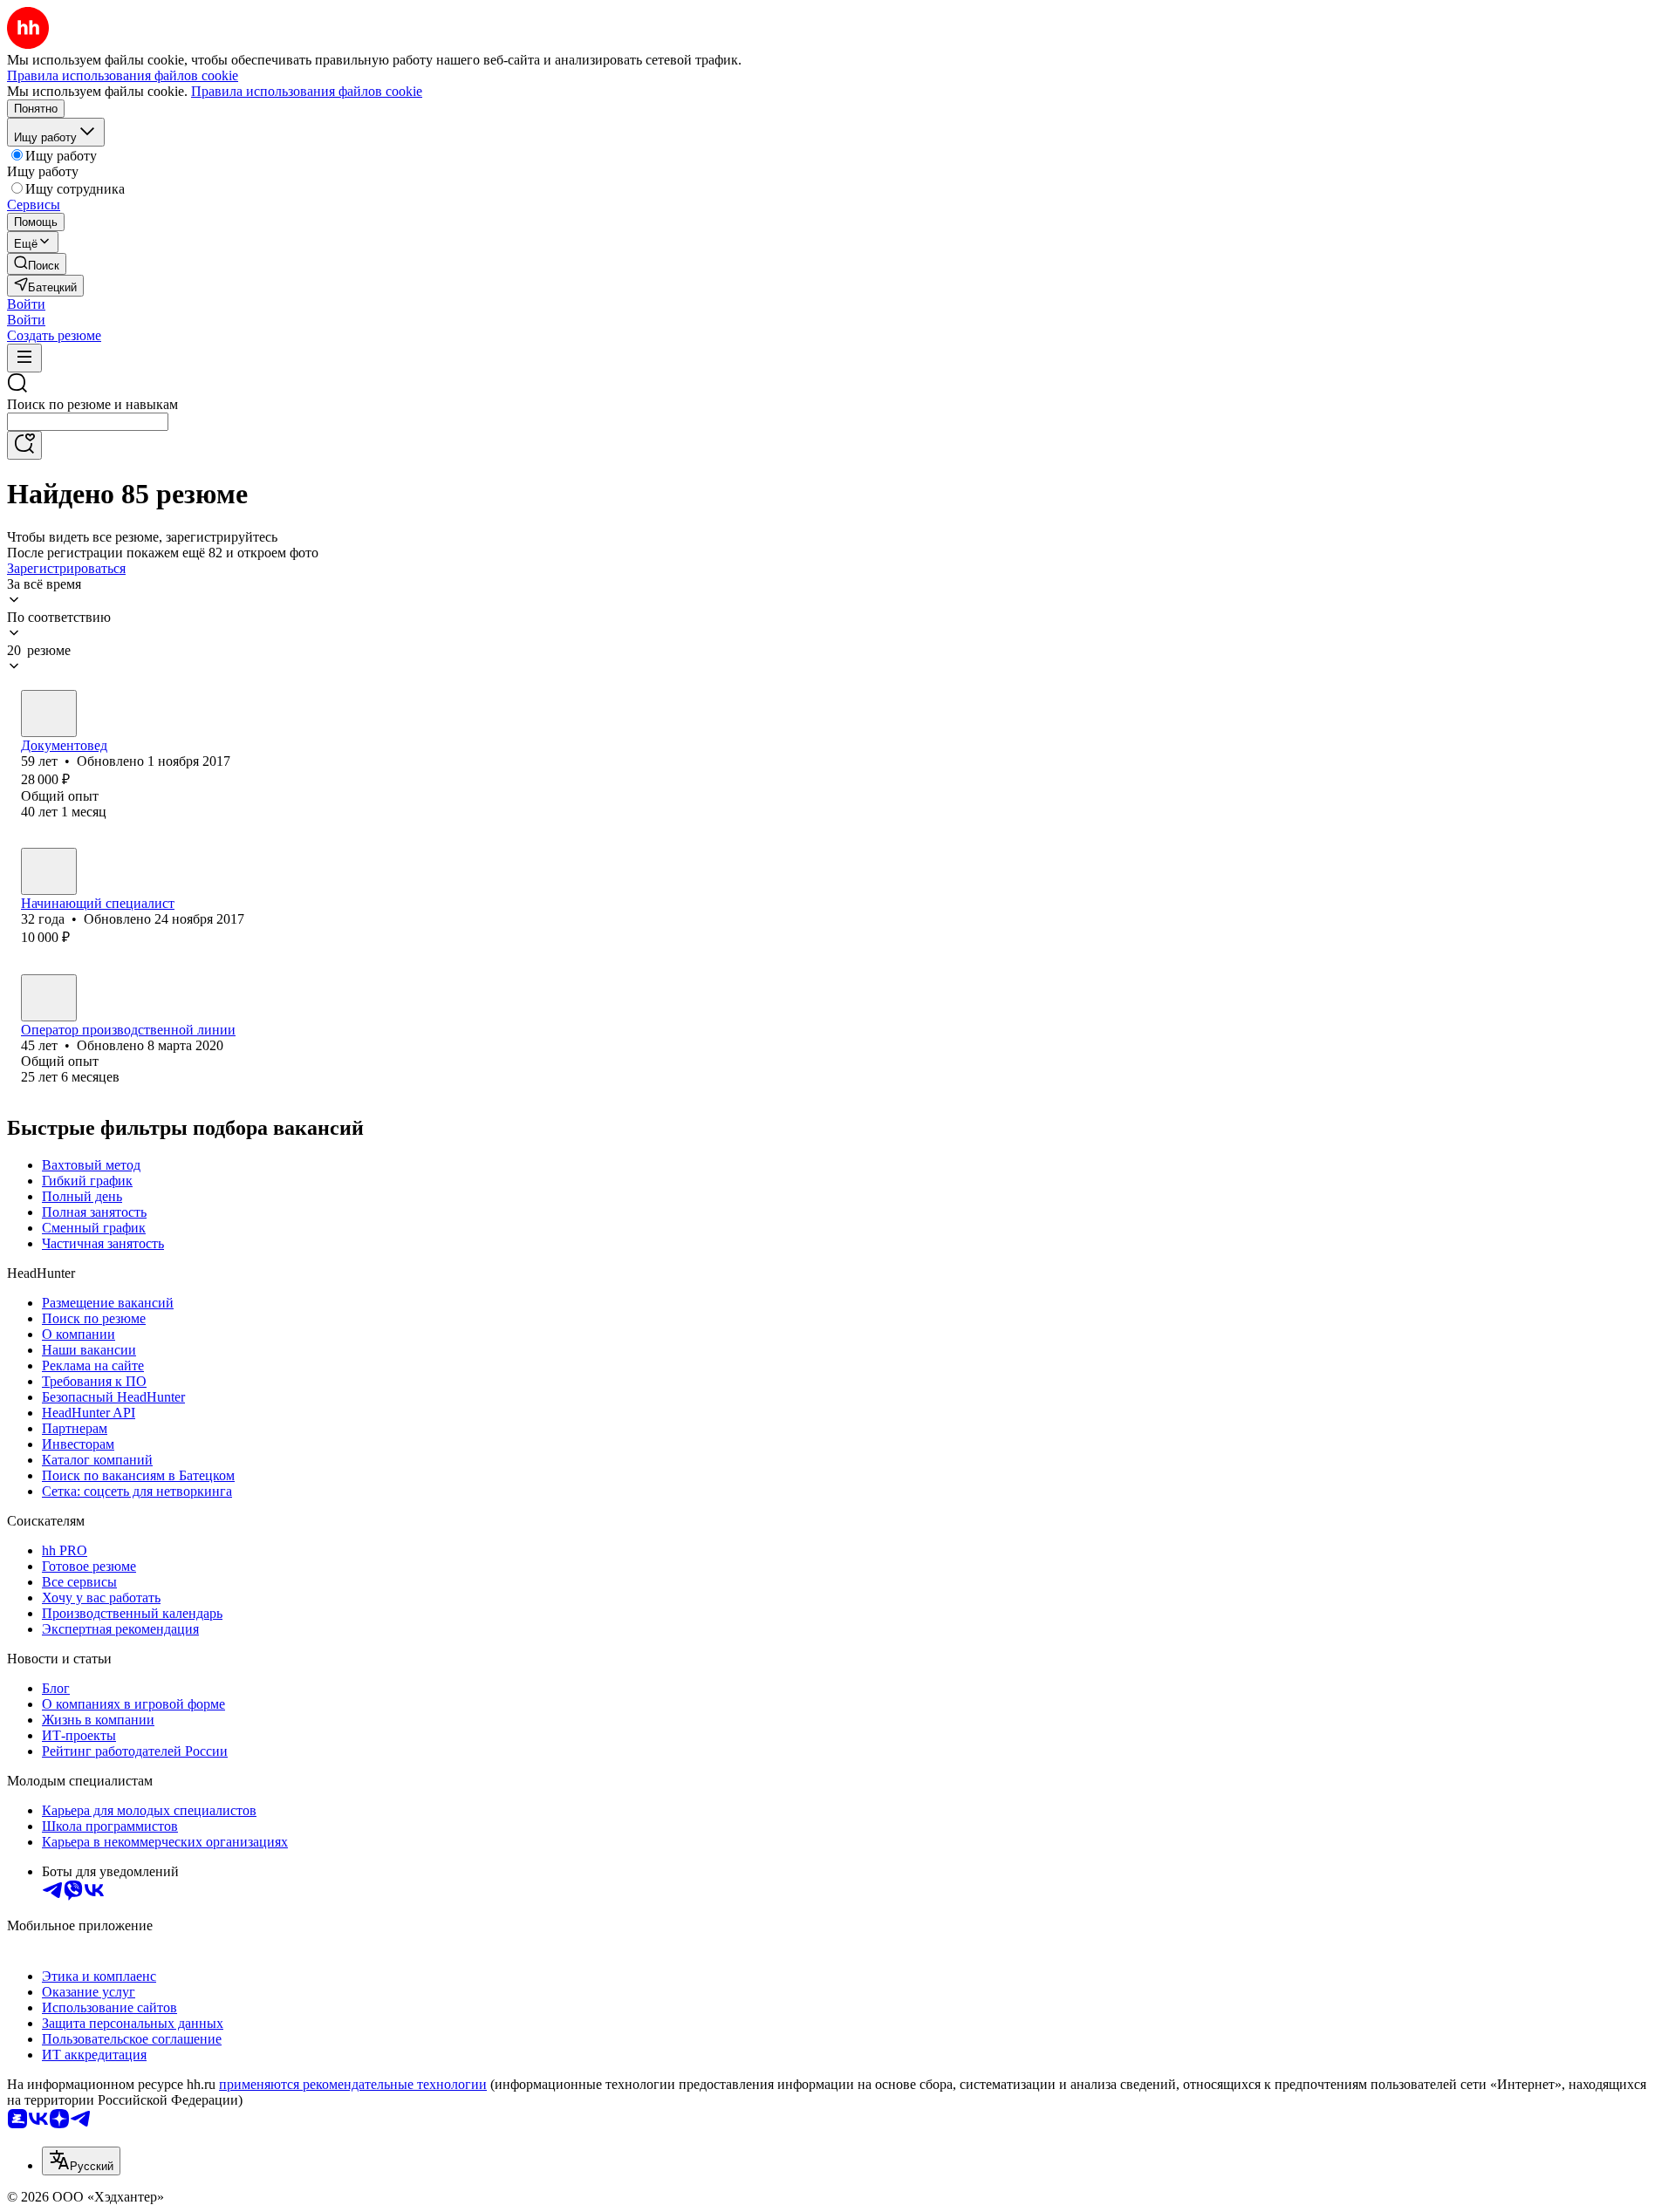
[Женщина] (49, 713)
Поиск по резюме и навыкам (92, 404)
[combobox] (88, 422)
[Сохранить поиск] (24, 445)
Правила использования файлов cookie (307, 91)
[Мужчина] (49, 998)
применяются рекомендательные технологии (353, 2084)
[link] (37, 264)
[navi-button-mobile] (24, 358)
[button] (26, 304)
